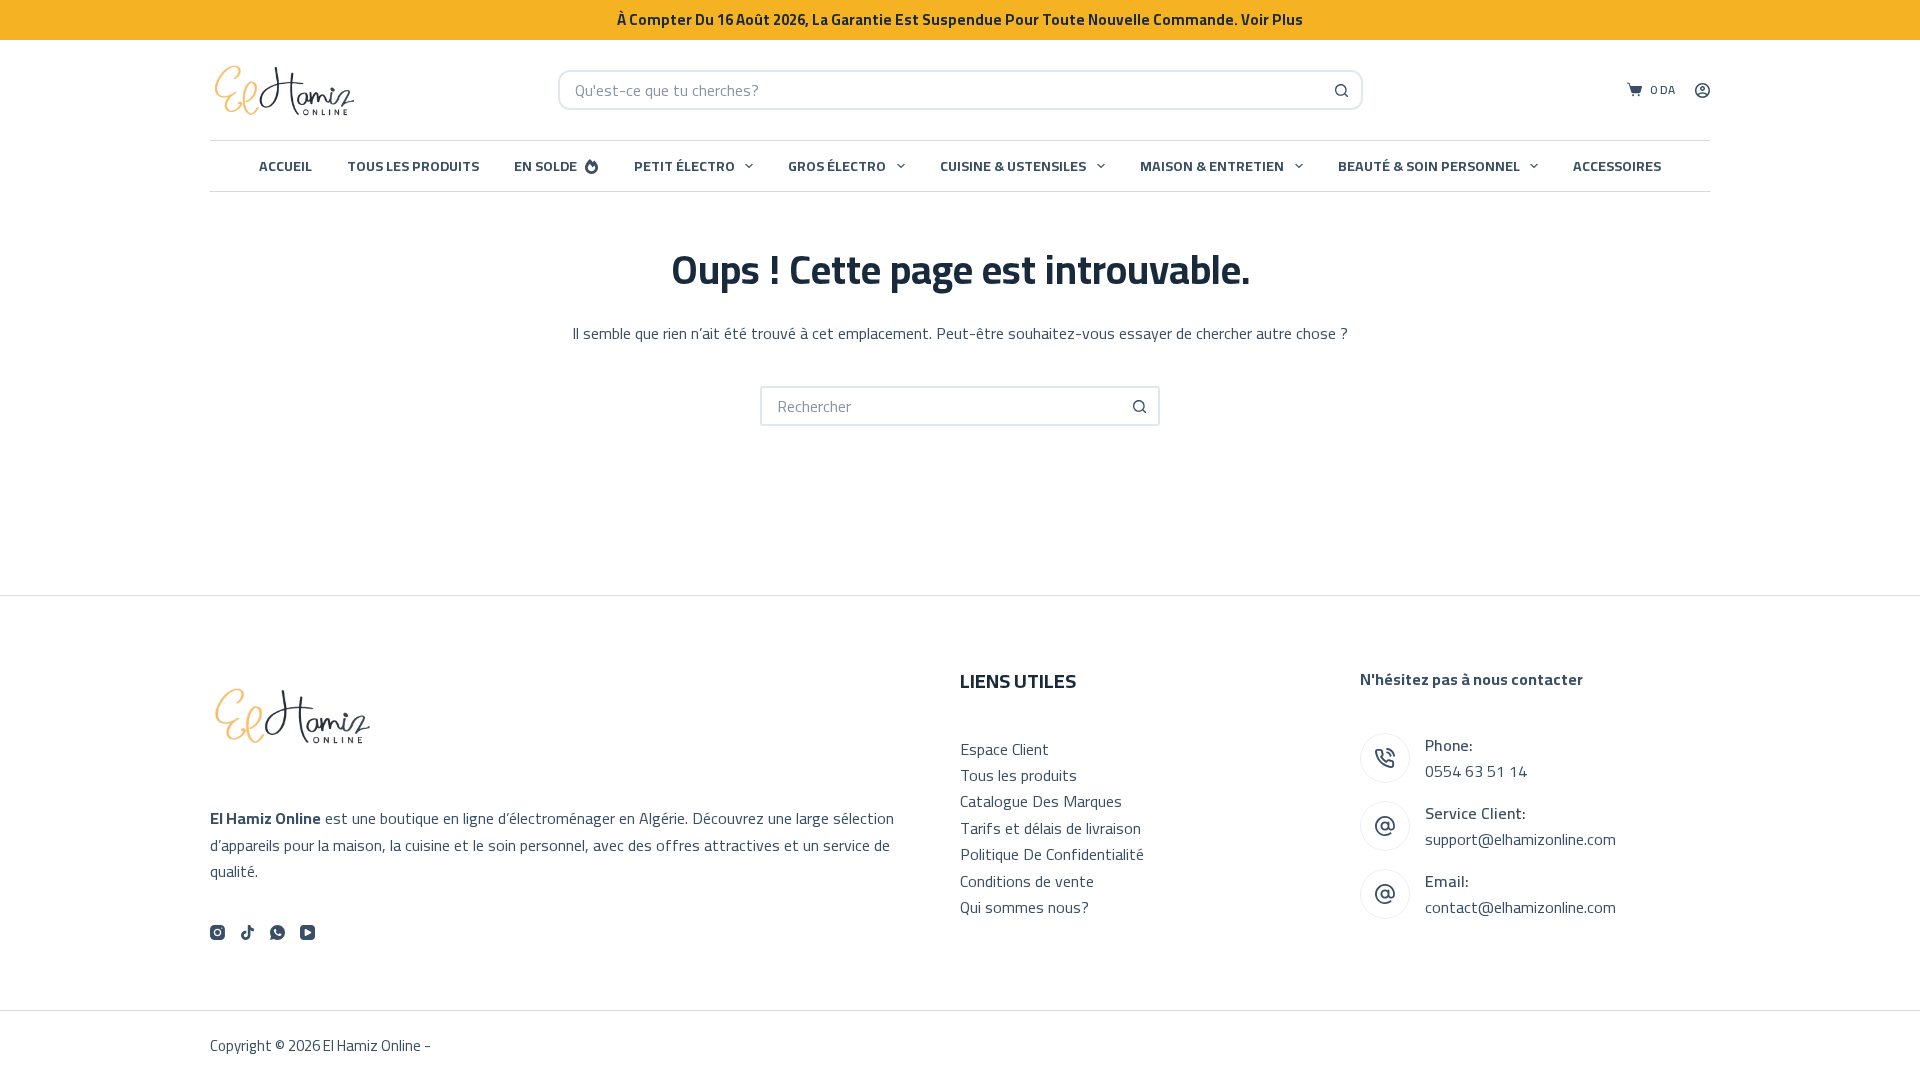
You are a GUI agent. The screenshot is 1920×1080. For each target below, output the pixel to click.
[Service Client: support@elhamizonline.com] (1385, 826)
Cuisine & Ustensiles (1013, 166)
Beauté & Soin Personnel (1429, 166)
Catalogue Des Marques (1041, 801)
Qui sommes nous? (1024, 907)
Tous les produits (413, 166)
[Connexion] (1702, 90)
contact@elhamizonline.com (1520, 907)
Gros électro (837, 166)
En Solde (545, 166)
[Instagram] (217, 932)
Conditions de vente (1027, 881)
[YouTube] (307, 932)
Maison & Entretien (1212, 166)
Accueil (285, 166)
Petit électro (684, 166)
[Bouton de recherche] (1343, 90)
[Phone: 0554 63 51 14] (1385, 758)
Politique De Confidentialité (1052, 854)
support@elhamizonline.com (1520, 839)
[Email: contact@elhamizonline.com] (1385, 894)
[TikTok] (247, 932)
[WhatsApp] (277, 932)
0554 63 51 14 (1476, 771)
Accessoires (1617, 166)
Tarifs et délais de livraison (1050, 828)
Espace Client (1004, 749)
